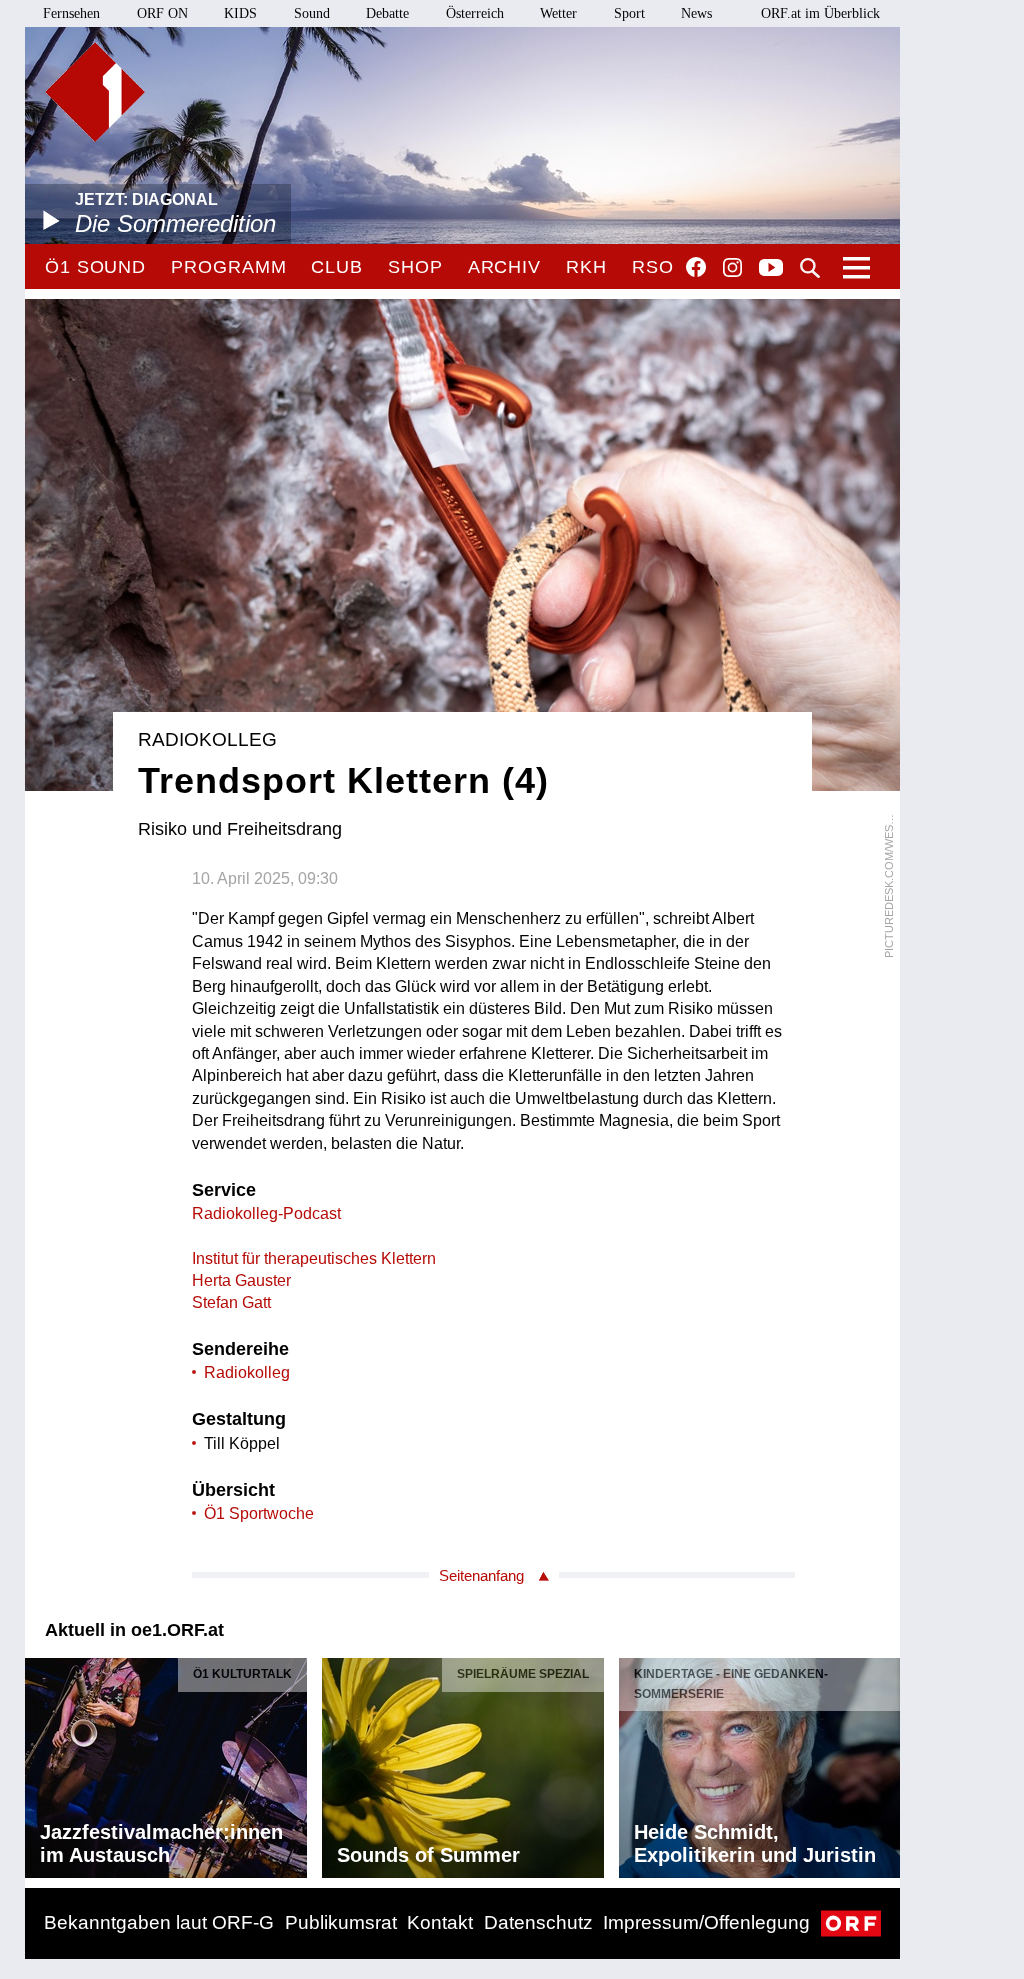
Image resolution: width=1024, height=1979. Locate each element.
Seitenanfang (481, 1575)
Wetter (558, 13)
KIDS (240, 13)
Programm (228, 267)
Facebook (696, 267)
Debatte (387, 13)
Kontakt (440, 1922)
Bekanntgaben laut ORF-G (159, 1922)
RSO (653, 267)
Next (884, 1763)
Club (337, 267)
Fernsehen (71, 13)
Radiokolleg (247, 1372)
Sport (629, 13)
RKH (586, 267)
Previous (41, 1763)
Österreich (475, 13)
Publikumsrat (341, 1922)
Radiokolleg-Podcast (266, 1213)
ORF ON (162, 13)
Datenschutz (538, 1922)
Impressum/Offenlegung (706, 1922)
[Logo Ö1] (95, 92)
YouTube (771, 269)
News (696, 13)
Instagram (732, 268)
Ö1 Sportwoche (259, 1513)
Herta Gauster (241, 1280)
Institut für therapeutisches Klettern (314, 1258)
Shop (415, 267)
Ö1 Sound (95, 267)
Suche (810, 268)
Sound (312, 13)
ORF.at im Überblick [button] (820, 13)
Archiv (504, 267)
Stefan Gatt (231, 1302)
